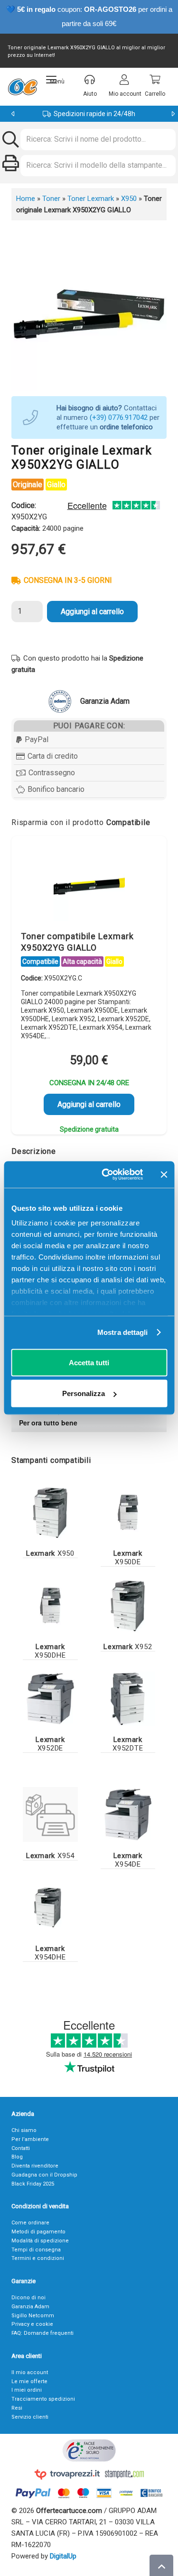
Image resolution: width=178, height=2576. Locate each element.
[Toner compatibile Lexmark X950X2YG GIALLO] (89, 886)
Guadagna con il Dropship (44, 2175)
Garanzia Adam (30, 2307)
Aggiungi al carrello (92, 612)
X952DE (50, 1744)
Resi (17, 2408)
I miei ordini (27, 2390)
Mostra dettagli (123, 1332)
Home (26, 199)
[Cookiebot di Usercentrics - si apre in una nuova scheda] (106, 1175)
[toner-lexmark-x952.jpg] (128, 1605)
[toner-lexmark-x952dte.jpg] (128, 1699)
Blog (17, 2157)
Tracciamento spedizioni (43, 2399)
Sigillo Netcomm (33, 2316)
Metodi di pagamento (38, 2232)
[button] (55, 80)
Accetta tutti (89, 1362)
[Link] (50, 1814)
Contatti (21, 2148)
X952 (128, 1647)
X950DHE (50, 1651)
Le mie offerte (29, 2381)
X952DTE (128, 1744)
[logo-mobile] (23, 87)
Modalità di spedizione (40, 2241)
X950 (129, 199)
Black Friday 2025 (33, 2184)
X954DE (128, 1860)
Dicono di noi (28, 2298)
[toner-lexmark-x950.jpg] (50, 1513)
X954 (50, 1856)
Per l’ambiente (30, 2139)
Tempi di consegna (36, 2250)
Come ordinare (30, 2223)
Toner (51, 199)
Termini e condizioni (38, 2258)
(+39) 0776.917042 (119, 417)
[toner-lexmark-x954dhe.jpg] (50, 1908)
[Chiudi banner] (164, 1174)
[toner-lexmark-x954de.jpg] (128, 1814)
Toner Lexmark (91, 199)
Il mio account (30, 2372)
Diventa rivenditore (35, 2166)
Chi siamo (24, 2130)
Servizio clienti (30, 2417)
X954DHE (50, 1953)
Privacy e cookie (32, 2324)
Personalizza (84, 1393)
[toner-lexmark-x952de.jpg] (50, 1699)
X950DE (128, 1558)
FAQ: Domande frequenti (42, 2333)
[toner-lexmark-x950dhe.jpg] (50, 1605)
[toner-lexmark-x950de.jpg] (128, 1513)
